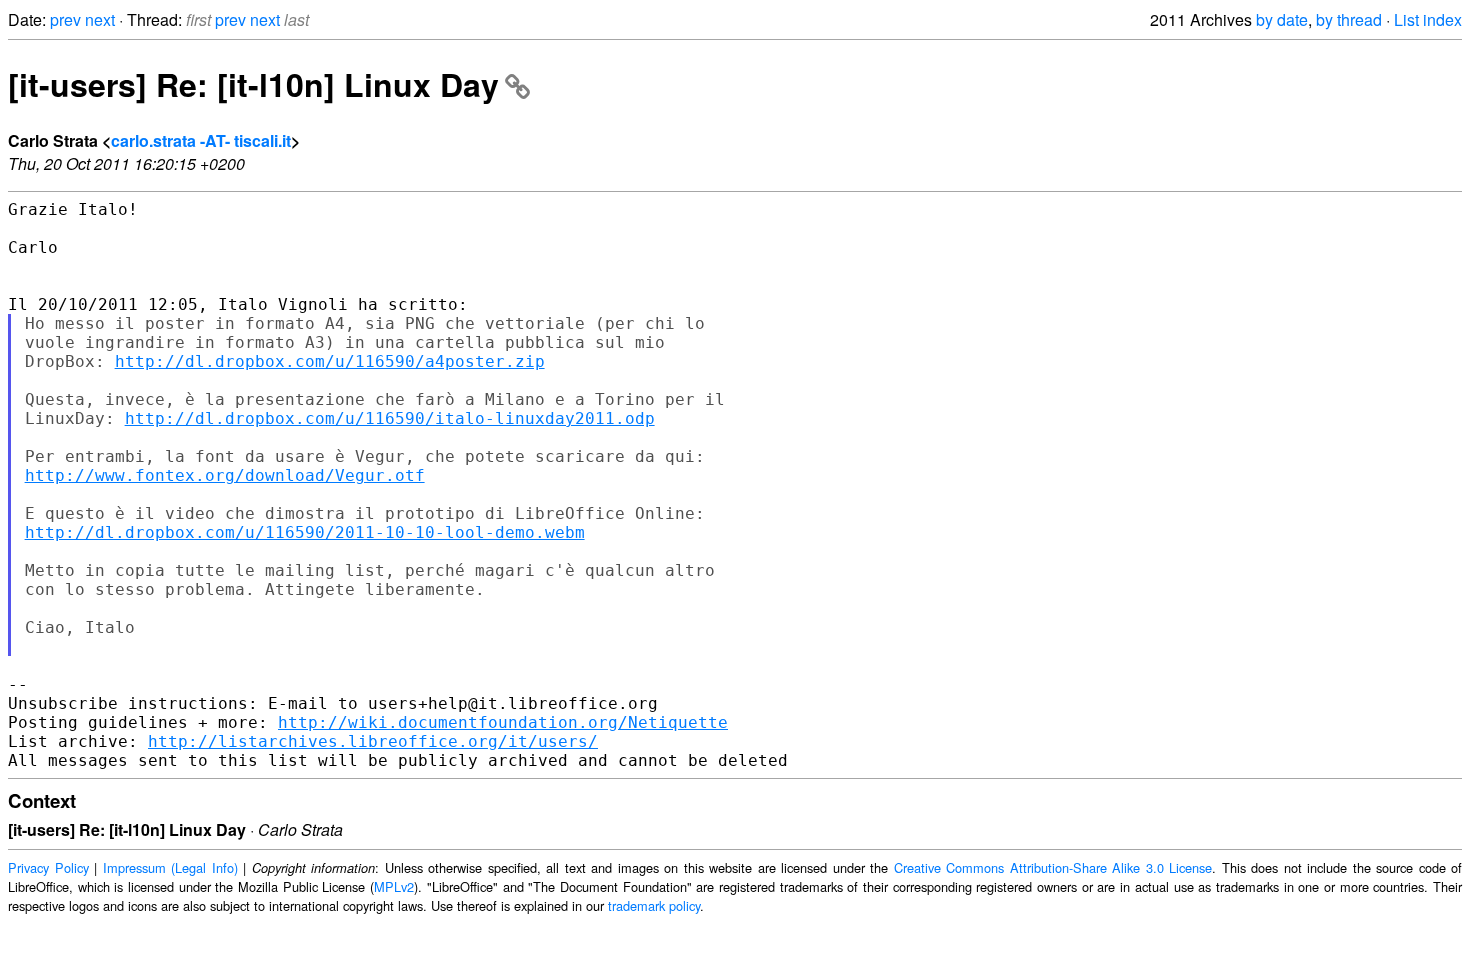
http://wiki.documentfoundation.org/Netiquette (503, 722)
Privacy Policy (48, 867)
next (100, 19)
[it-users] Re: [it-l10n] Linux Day (253, 84)
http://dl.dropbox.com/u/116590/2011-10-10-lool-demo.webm (305, 532)
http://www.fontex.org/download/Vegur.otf (225, 475)
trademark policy (654, 905)
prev (65, 19)
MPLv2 (394, 886)
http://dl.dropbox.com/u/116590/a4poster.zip (330, 361)
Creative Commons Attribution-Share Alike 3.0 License (1053, 867)
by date (1282, 19)
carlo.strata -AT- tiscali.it (201, 140)
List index (1428, 19)
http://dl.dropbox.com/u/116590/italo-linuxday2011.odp (390, 418)
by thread (1349, 19)
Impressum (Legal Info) (170, 867)
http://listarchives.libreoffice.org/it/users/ (373, 741)
